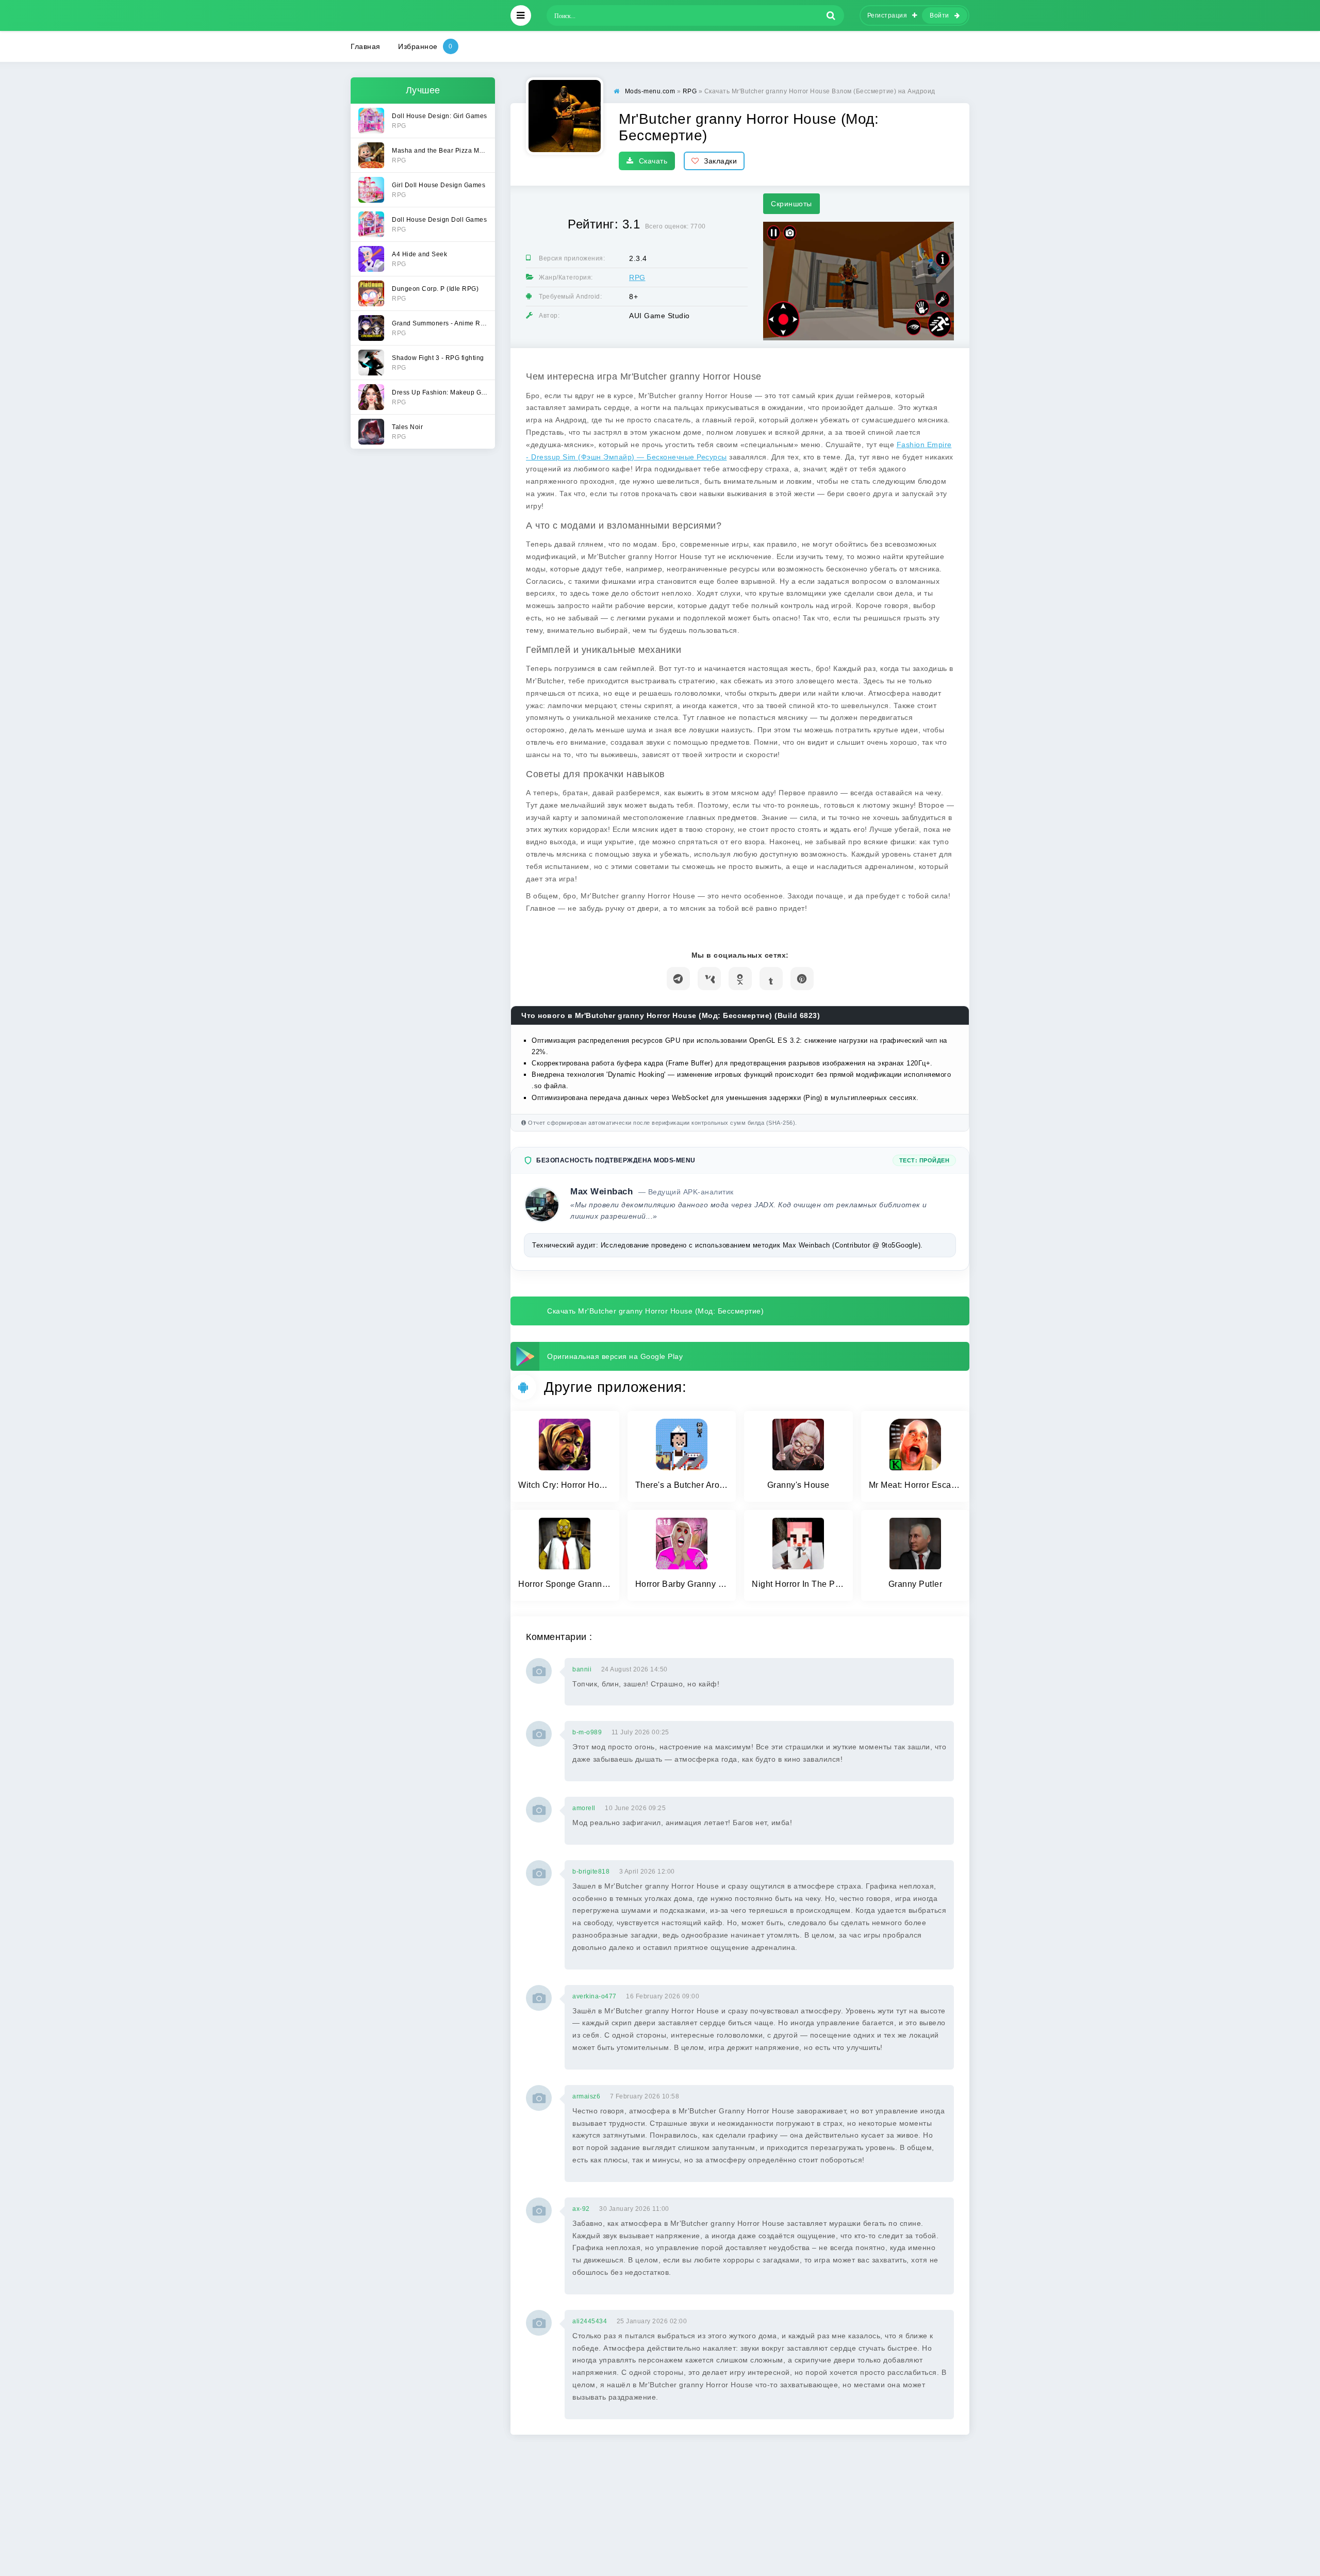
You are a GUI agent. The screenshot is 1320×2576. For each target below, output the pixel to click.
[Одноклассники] (740, 979)
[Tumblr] (771, 979)
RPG (637, 277)
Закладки (720, 161)
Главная (366, 46)
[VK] (709, 979)
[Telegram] (678, 979)
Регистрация (887, 15)
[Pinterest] (802, 979)
